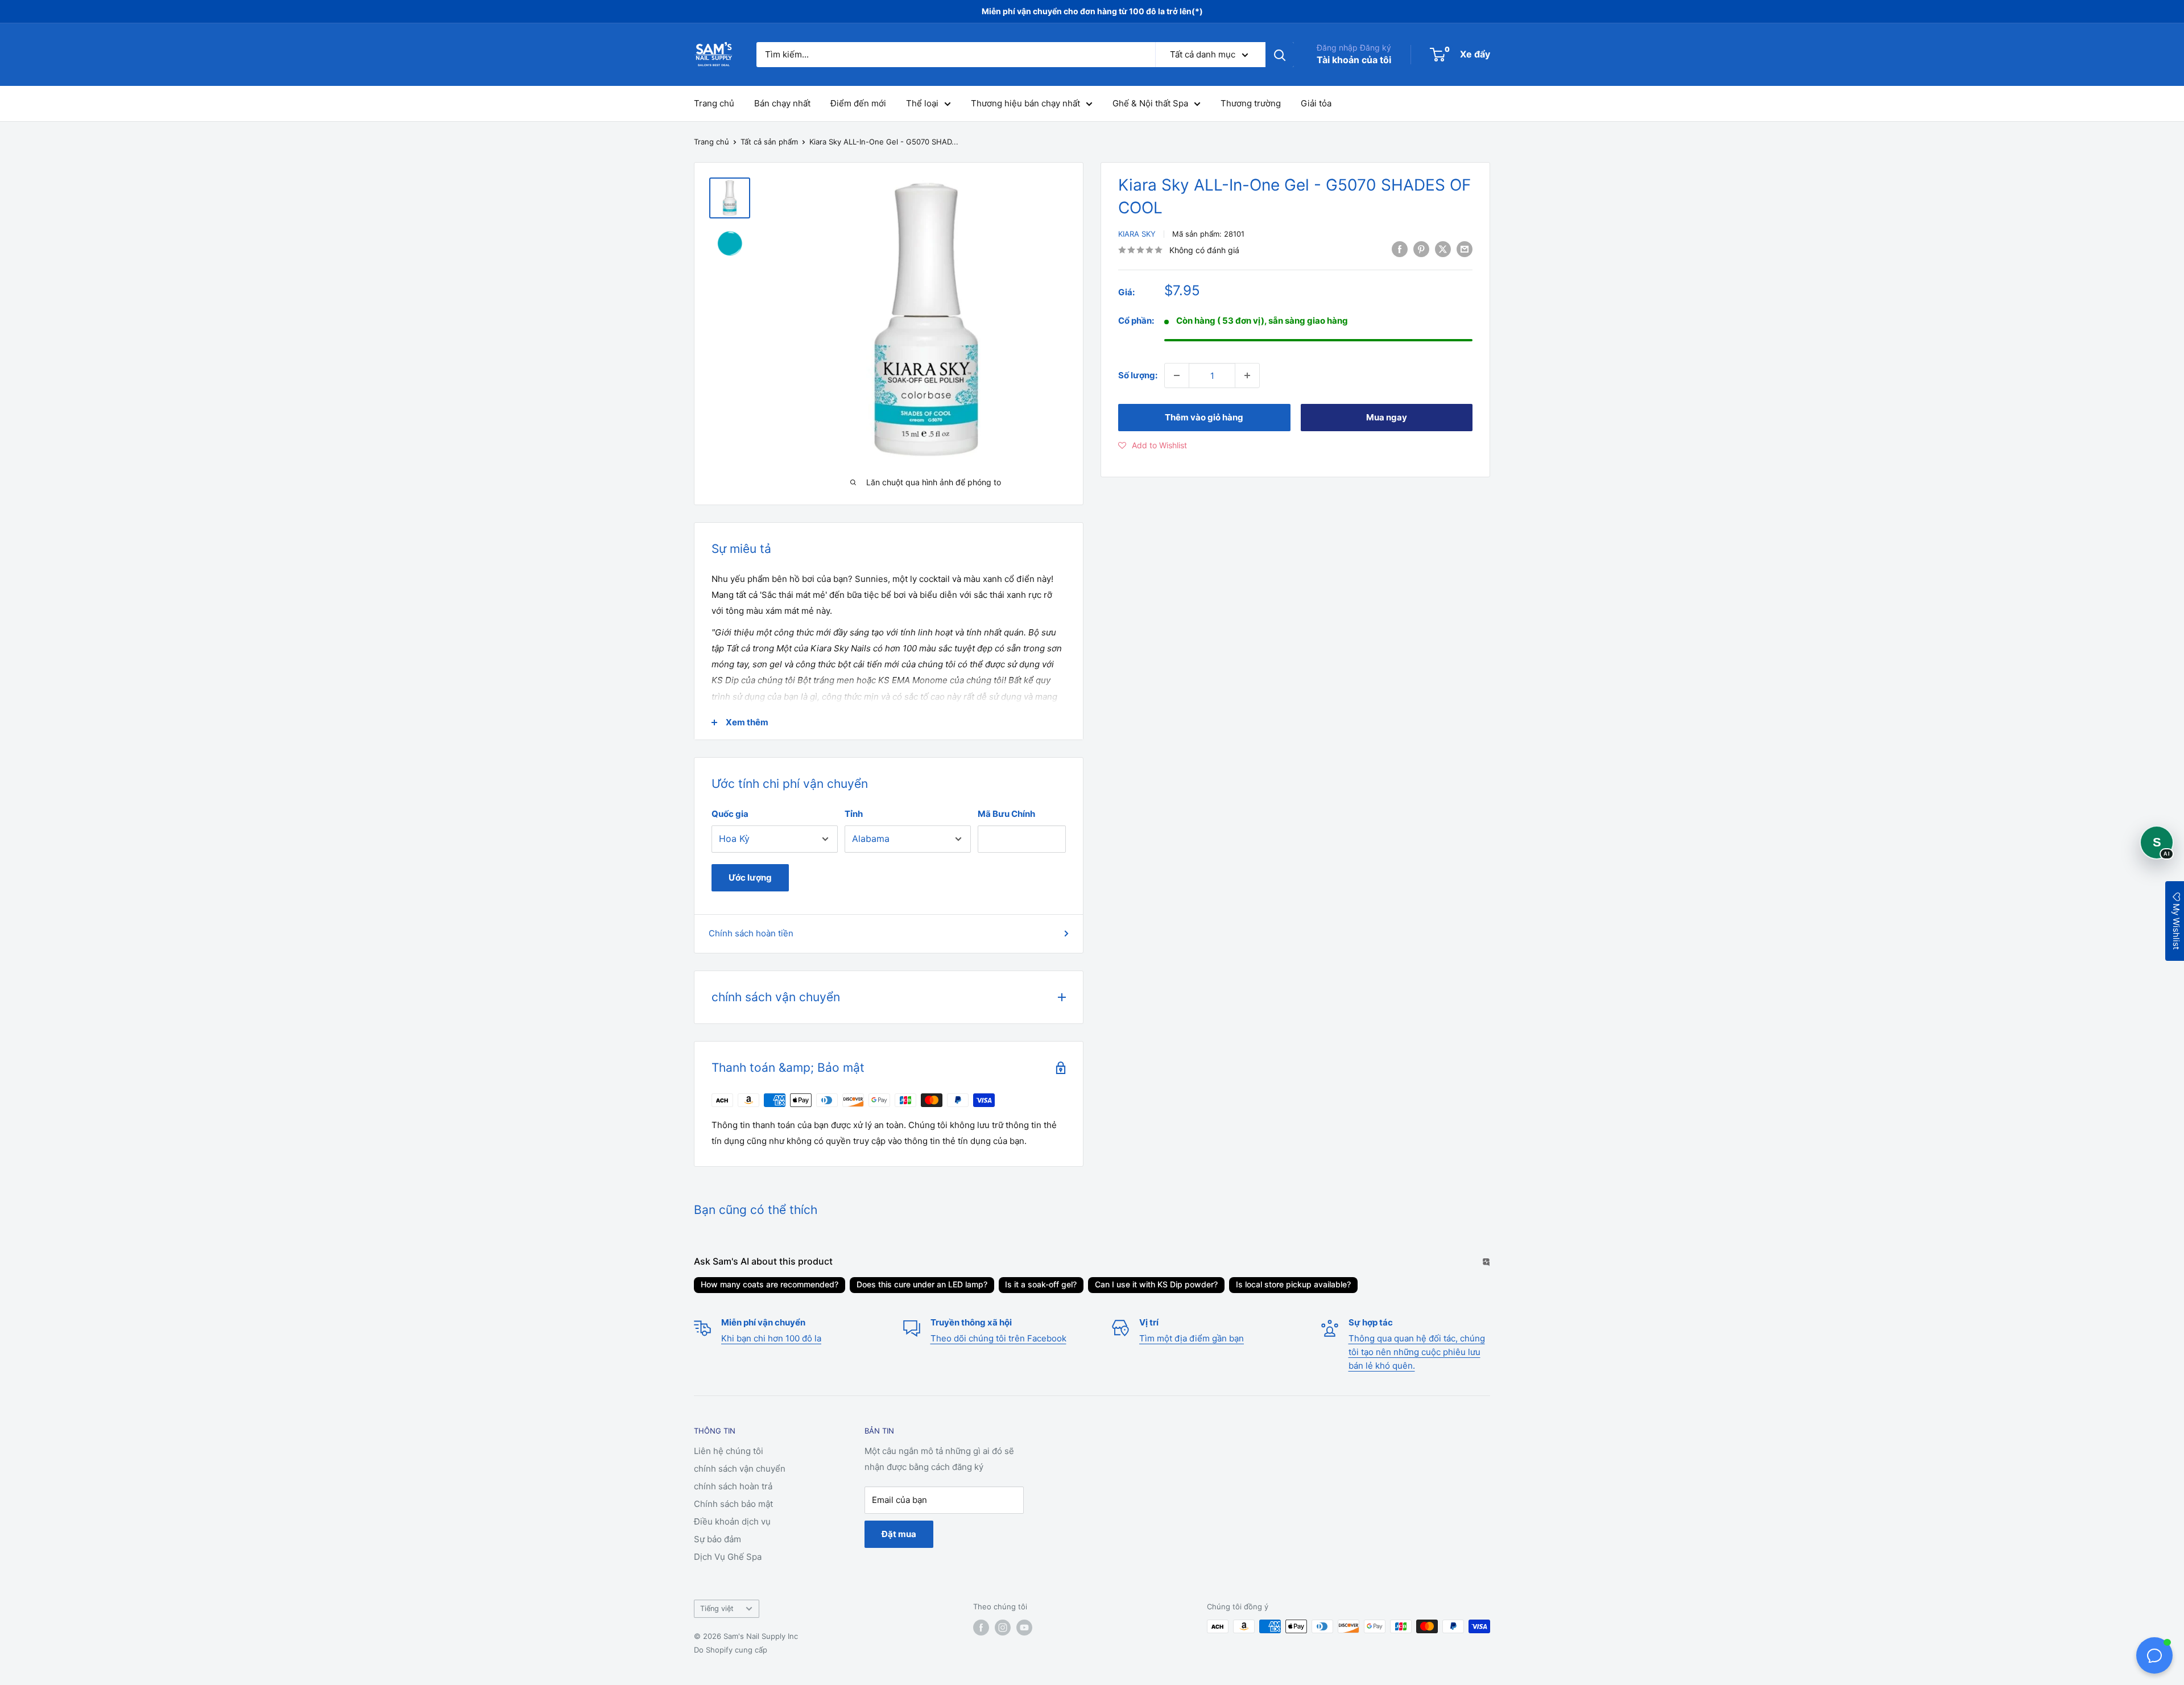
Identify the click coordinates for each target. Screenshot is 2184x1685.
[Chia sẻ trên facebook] (1400, 249)
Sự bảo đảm (717, 1539)
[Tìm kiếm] (1280, 55)
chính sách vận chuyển (740, 1469)
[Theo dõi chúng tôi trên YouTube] (1024, 1628)
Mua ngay (1387, 417)
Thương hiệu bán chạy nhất (1025, 103)
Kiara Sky (1137, 234)
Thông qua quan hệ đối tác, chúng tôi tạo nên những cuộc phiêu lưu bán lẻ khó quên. (1417, 1352)
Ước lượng (750, 877)
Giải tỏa (1316, 103)
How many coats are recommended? (770, 1284)
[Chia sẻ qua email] (1465, 249)
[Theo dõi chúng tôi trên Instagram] (1003, 1628)
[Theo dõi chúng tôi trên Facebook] (981, 1628)
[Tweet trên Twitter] (1443, 249)
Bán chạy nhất (782, 103)
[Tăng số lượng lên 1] (1247, 375)
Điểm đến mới (858, 103)
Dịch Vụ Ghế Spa (728, 1557)
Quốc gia (730, 814)
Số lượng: (1138, 375)
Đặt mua (899, 1534)
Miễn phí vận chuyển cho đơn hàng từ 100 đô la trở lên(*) (1092, 11)
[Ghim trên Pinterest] (1421, 249)
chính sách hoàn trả (733, 1486)
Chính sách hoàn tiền (751, 933)
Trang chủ (714, 103)
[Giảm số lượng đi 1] (1177, 375)
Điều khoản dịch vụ (732, 1521)
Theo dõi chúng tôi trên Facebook (998, 1338)
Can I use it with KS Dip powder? (1156, 1284)
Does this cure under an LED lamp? (922, 1284)
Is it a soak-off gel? (1041, 1284)
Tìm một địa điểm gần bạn (1192, 1338)
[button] (1153, 445)
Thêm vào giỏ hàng (1204, 417)
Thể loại (922, 103)
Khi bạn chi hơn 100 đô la (771, 1338)
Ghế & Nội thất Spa (1150, 103)
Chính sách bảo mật (733, 1504)
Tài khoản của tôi (1354, 60)
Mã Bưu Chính (1006, 814)
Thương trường (1251, 103)
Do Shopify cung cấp (731, 1650)
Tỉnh (854, 814)
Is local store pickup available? (1293, 1284)
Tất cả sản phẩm (769, 142)
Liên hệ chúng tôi (729, 1451)
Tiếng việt (717, 1608)
